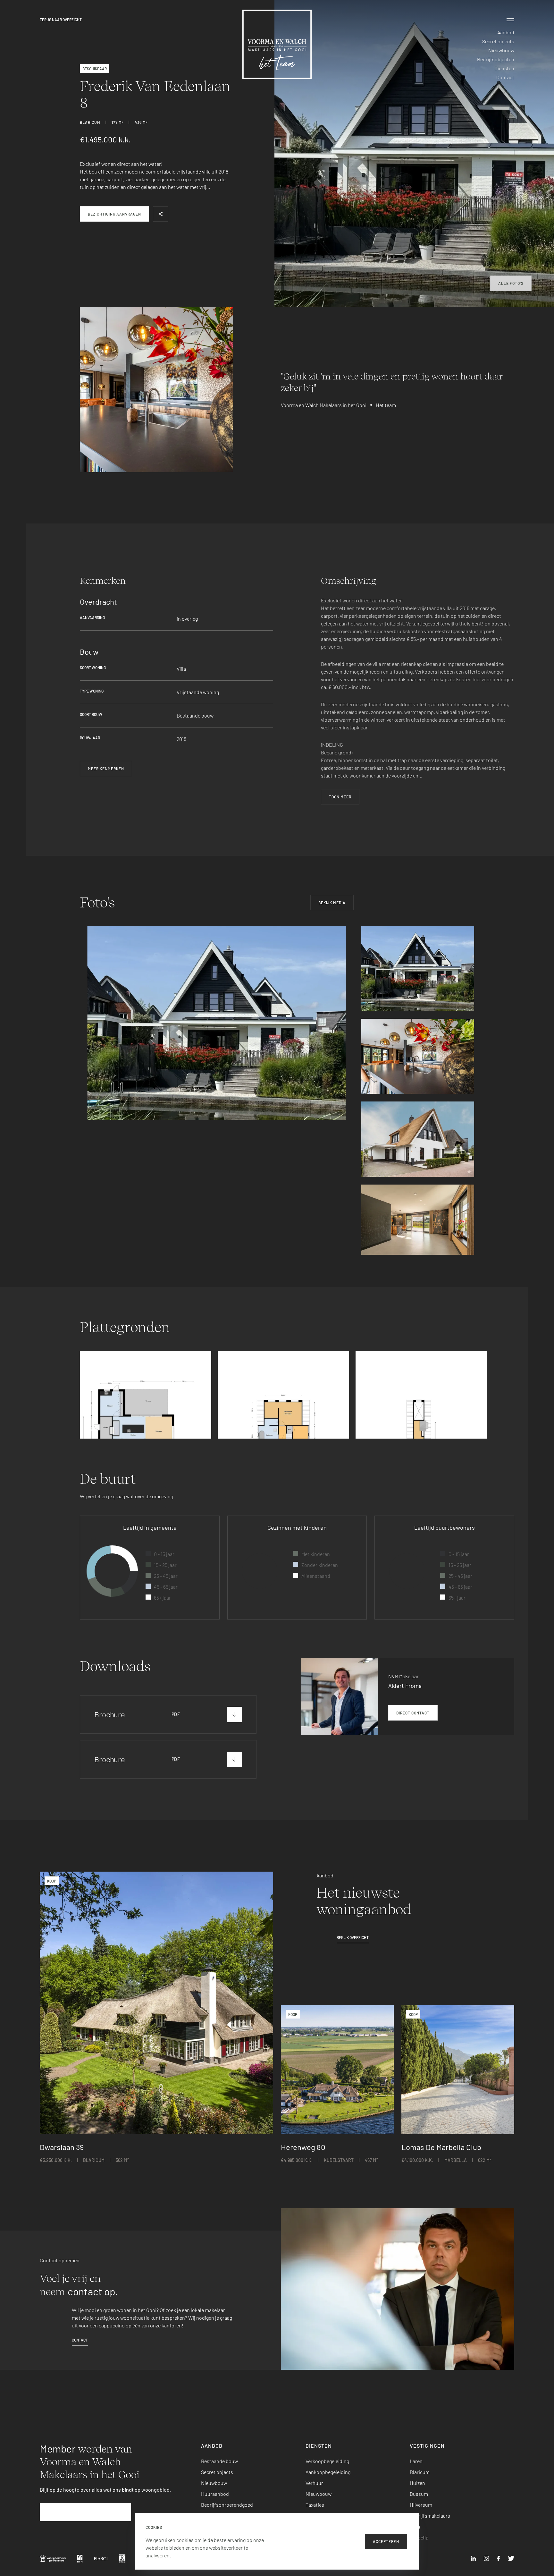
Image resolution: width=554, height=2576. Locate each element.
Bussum (419, 2494)
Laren (416, 2461)
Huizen (417, 2483)
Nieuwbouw (501, 50)
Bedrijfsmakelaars (430, 2516)
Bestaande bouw (219, 2461)
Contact (505, 77)
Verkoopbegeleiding (327, 2461)
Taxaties (315, 2505)
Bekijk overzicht (353, 1937)
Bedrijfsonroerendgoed (227, 2505)
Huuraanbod (215, 2494)
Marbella (419, 2537)
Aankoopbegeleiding (328, 2472)
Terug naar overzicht (61, 20)
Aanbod (506, 32)
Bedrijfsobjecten (496, 59)
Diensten (504, 68)
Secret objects (498, 41)
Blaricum (420, 2472)
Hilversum (421, 2505)
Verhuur (314, 2483)
